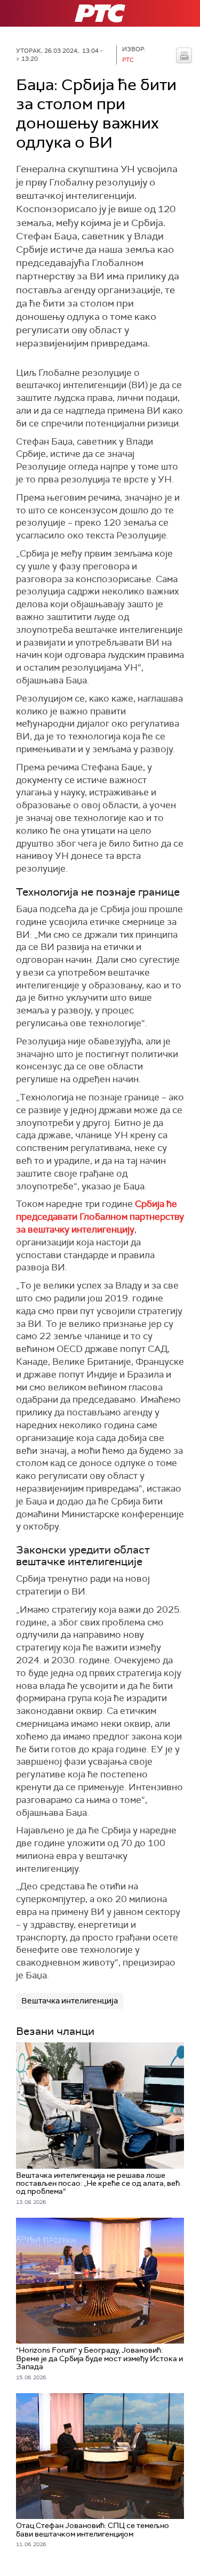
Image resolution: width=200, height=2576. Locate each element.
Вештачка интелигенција (70, 2001)
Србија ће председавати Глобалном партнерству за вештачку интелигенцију (100, 1217)
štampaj (184, 55)
